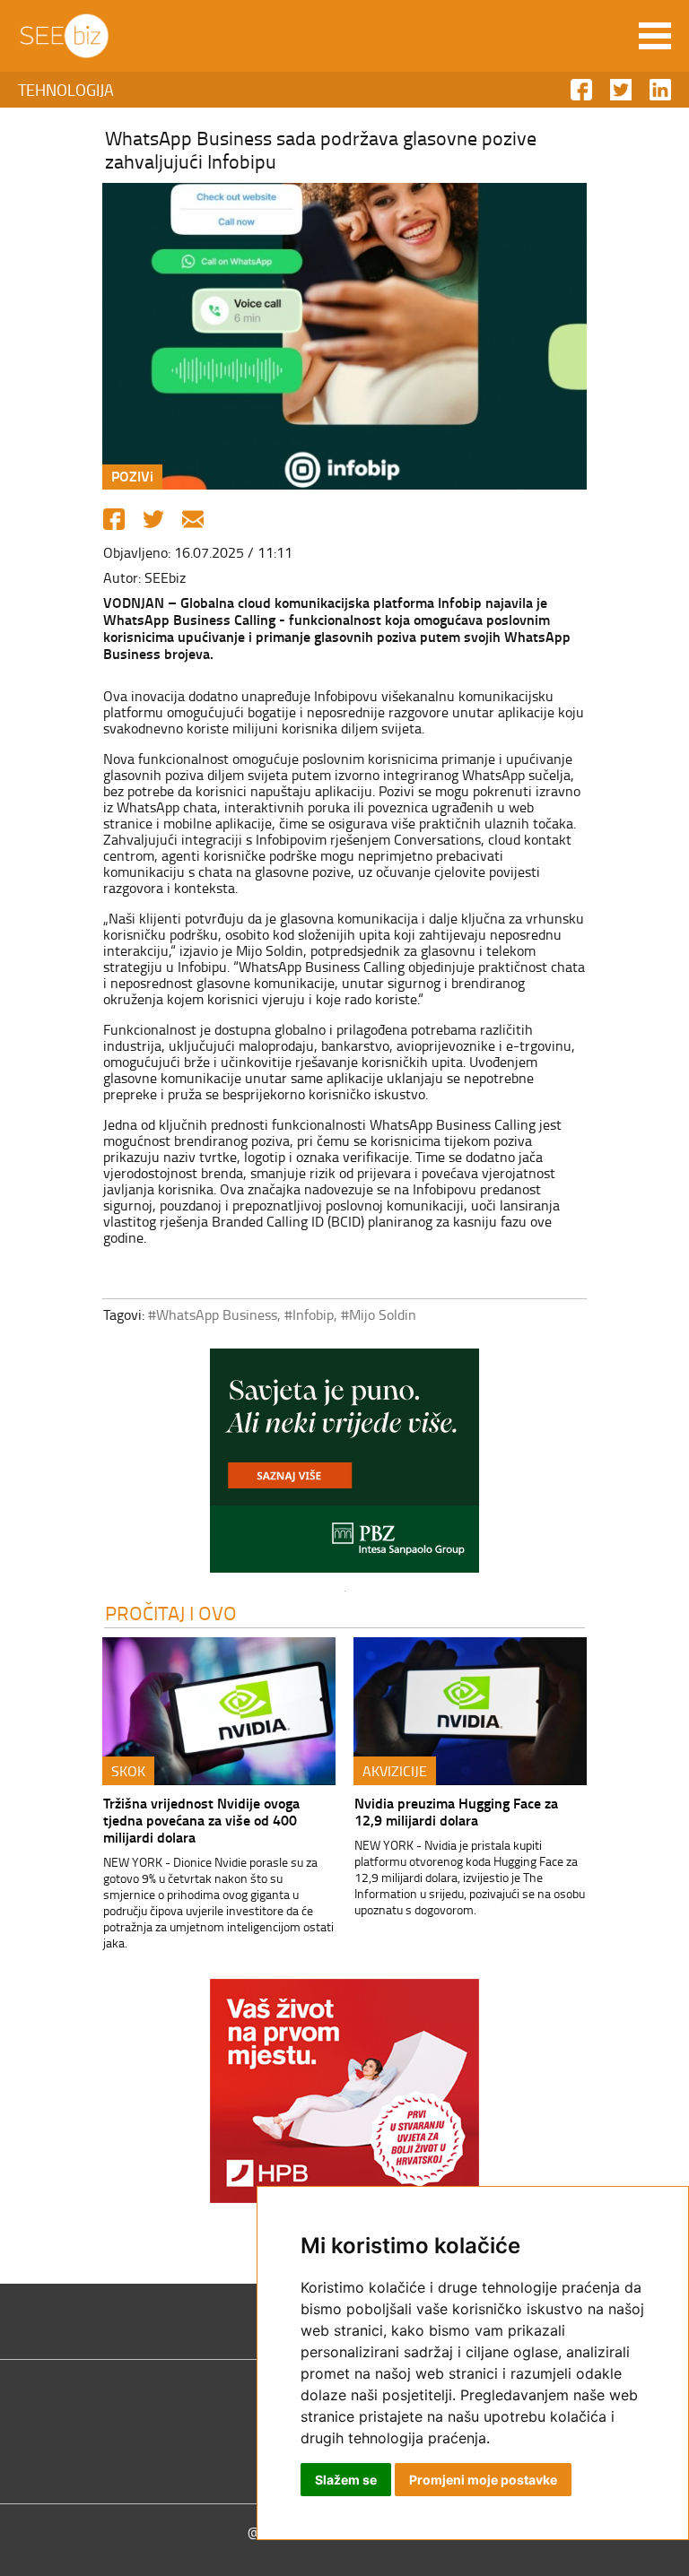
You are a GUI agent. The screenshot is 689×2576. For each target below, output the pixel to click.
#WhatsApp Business (213, 1314)
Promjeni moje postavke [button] (483, 2480)
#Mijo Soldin (379, 1314)
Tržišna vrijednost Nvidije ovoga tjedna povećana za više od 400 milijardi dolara (201, 1820)
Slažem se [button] (346, 2480)
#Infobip (309, 1314)
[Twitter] (153, 519)
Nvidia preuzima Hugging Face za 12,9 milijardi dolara (456, 1811)
